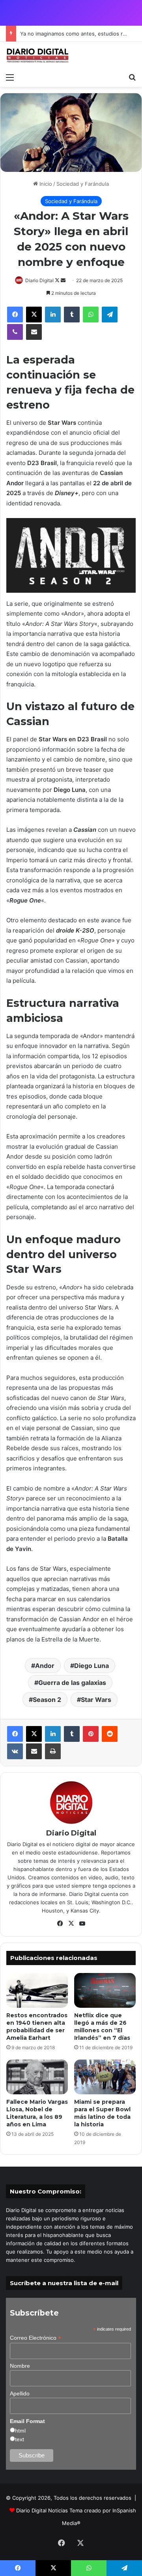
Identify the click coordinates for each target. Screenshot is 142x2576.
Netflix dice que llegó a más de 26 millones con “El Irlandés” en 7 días (102, 2027)
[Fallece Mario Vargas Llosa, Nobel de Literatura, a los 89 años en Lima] (37, 2077)
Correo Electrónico (35, 2338)
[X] (34, 315)
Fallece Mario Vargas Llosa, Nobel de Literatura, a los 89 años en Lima (37, 2113)
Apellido (20, 2393)
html (20, 2431)
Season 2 (47, 1700)
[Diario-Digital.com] (37, 56)
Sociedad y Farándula (83, 184)
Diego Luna (92, 1666)
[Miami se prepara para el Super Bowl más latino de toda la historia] (105, 2077)
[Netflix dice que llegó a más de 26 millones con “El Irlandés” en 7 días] (105, 1990)
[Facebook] (15, 315)
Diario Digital (39, 280)
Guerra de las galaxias (72, 1683)
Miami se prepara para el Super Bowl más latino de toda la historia (102, 2113)
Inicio (45, 184)
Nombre (20, 2366)
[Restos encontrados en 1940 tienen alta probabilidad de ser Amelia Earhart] (37, 1990)
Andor (45, 1666)
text (20, 2439)
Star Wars (96, 1700)
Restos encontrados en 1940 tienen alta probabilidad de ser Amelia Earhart (37, 2027)
